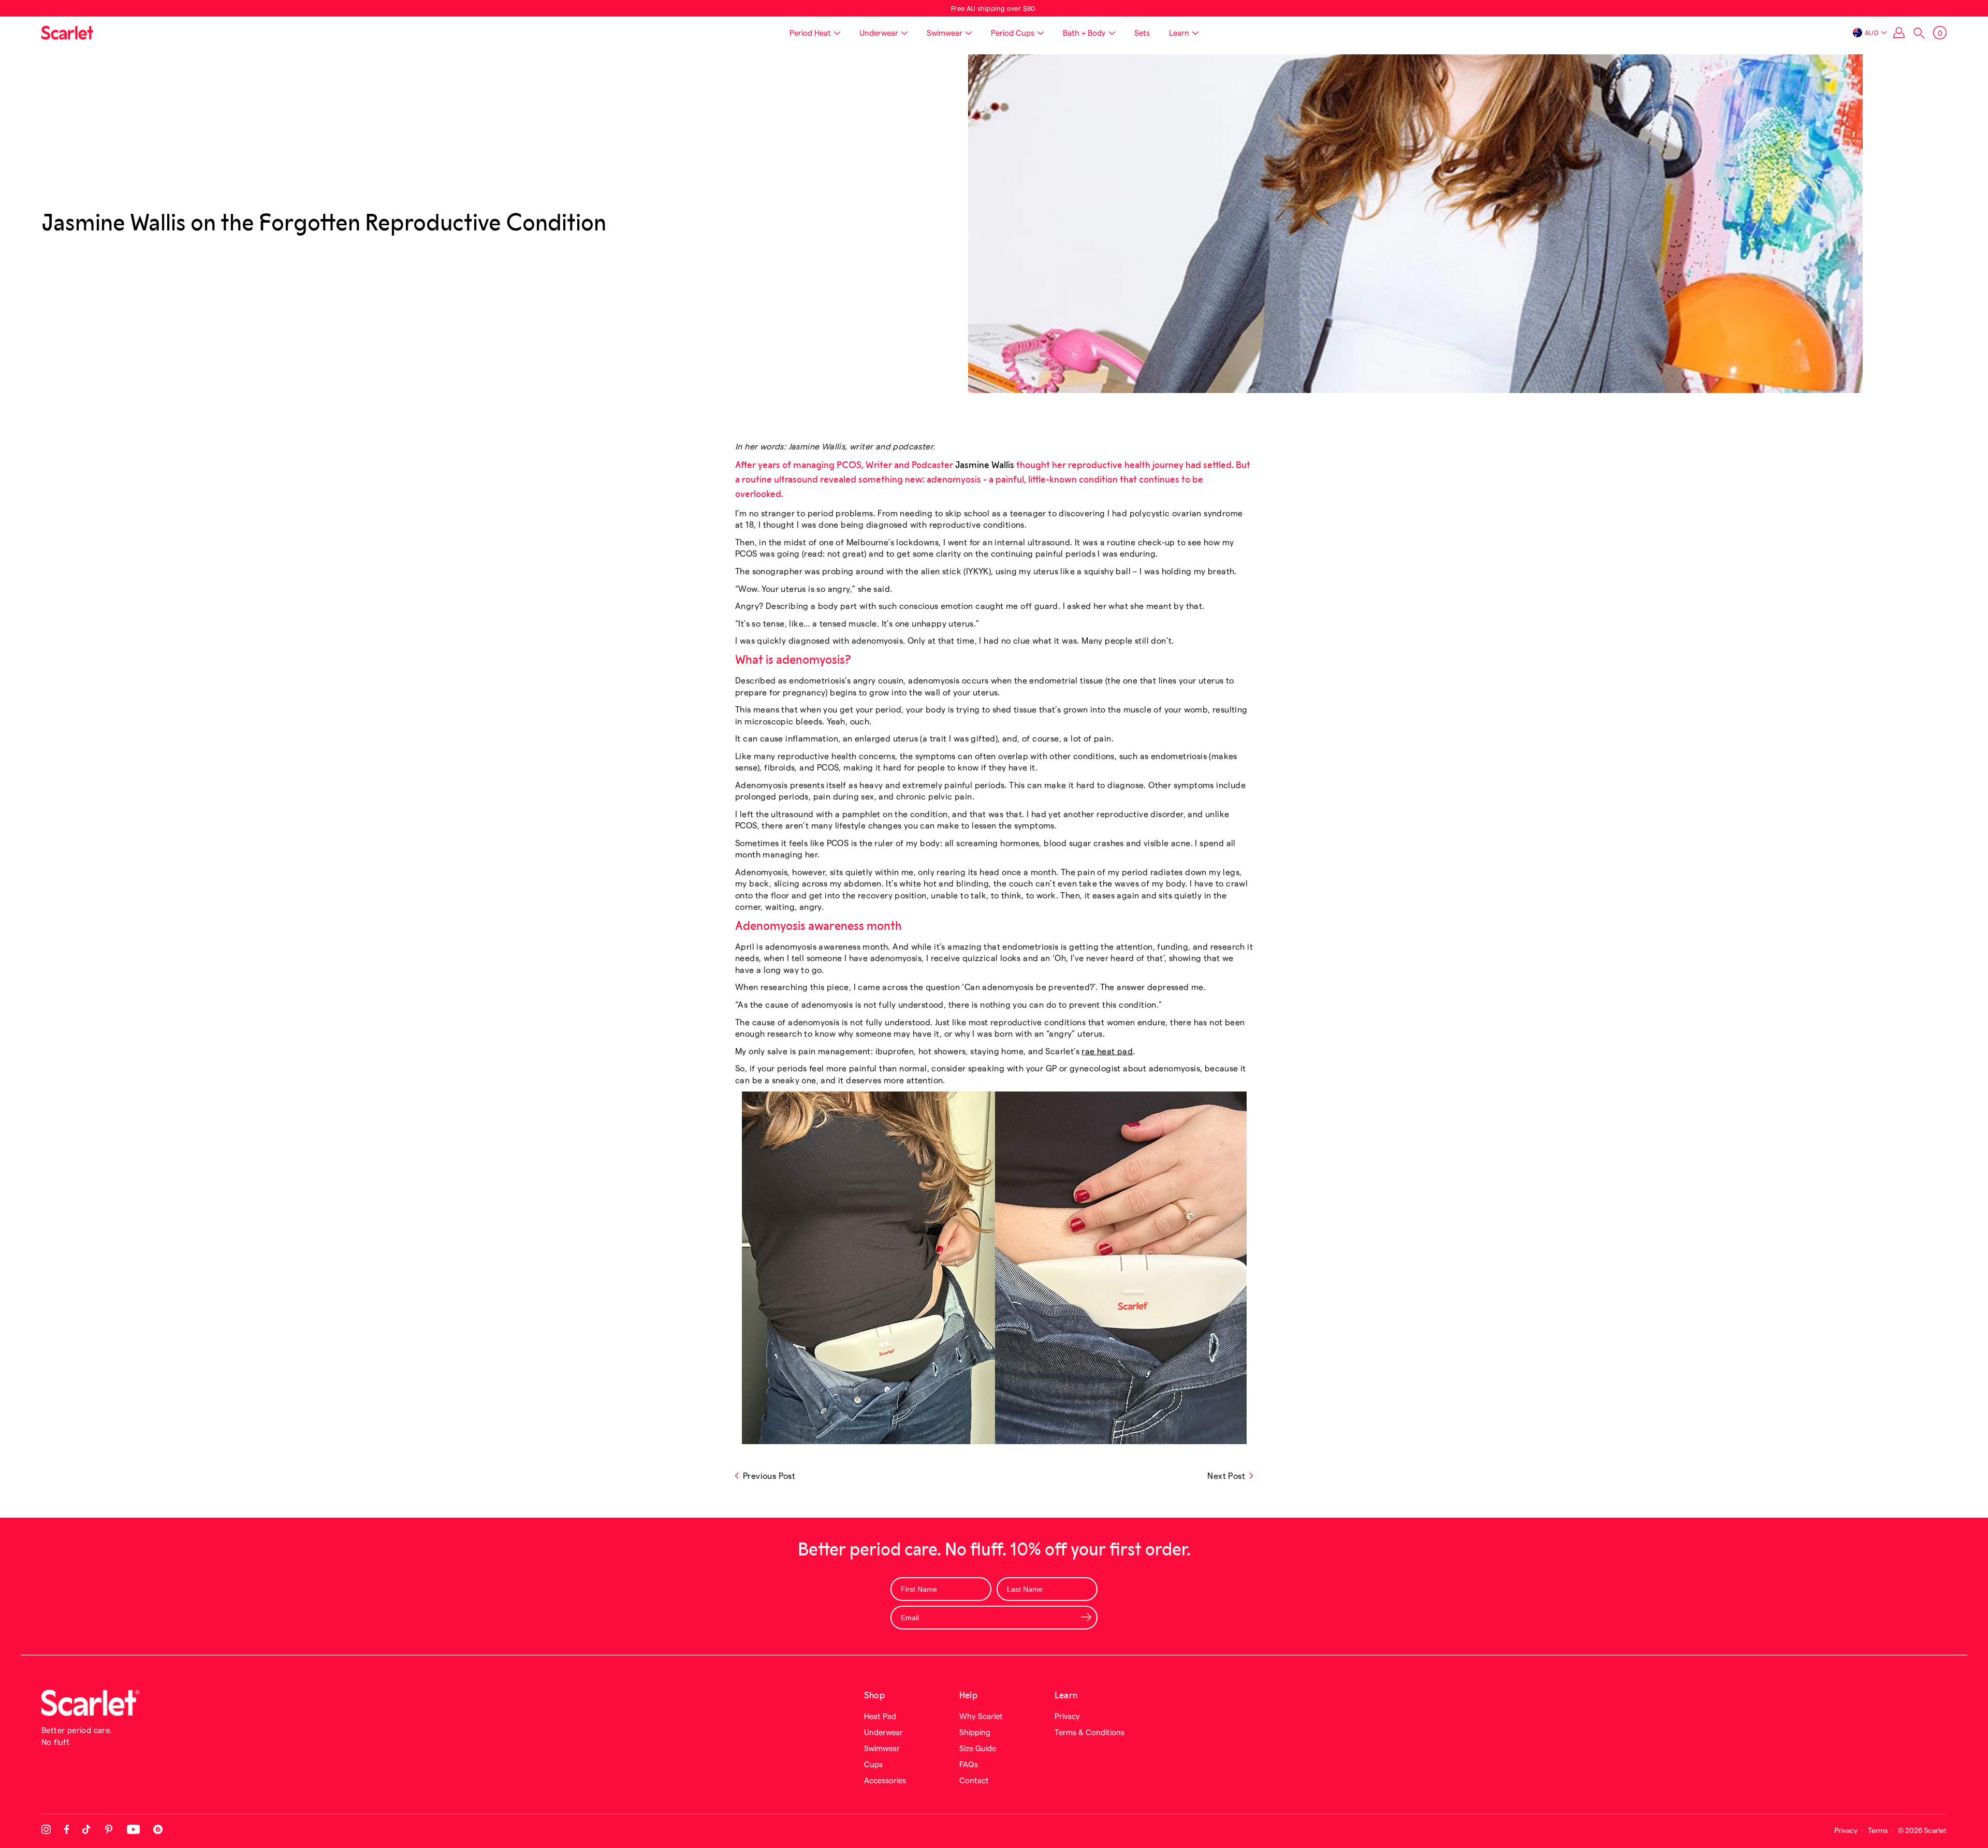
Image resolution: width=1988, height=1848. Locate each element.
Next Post (1226, 1475)
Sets (1142, 33)
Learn (1179, 33)
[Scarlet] (67, 33)
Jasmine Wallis (985, 465)
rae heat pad (1107, 1051)
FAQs (969, 1764)
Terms (1878, 1830)
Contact (974, 1780)
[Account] (1899, 33)
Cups (873, 1764)
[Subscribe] (1086, 1617)
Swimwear (945, 33)
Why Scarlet (981, 1716)
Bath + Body (1084, 33)
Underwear (879, 33)
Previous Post (769, 1475)
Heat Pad (880, 1716)
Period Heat (810, 33)
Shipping (975, 1732)
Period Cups (1013, 33)
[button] (1919, 33)
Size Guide (978, 1748)
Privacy (1067, 1716)
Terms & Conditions (1090, 1732)
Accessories (885, 1780)
